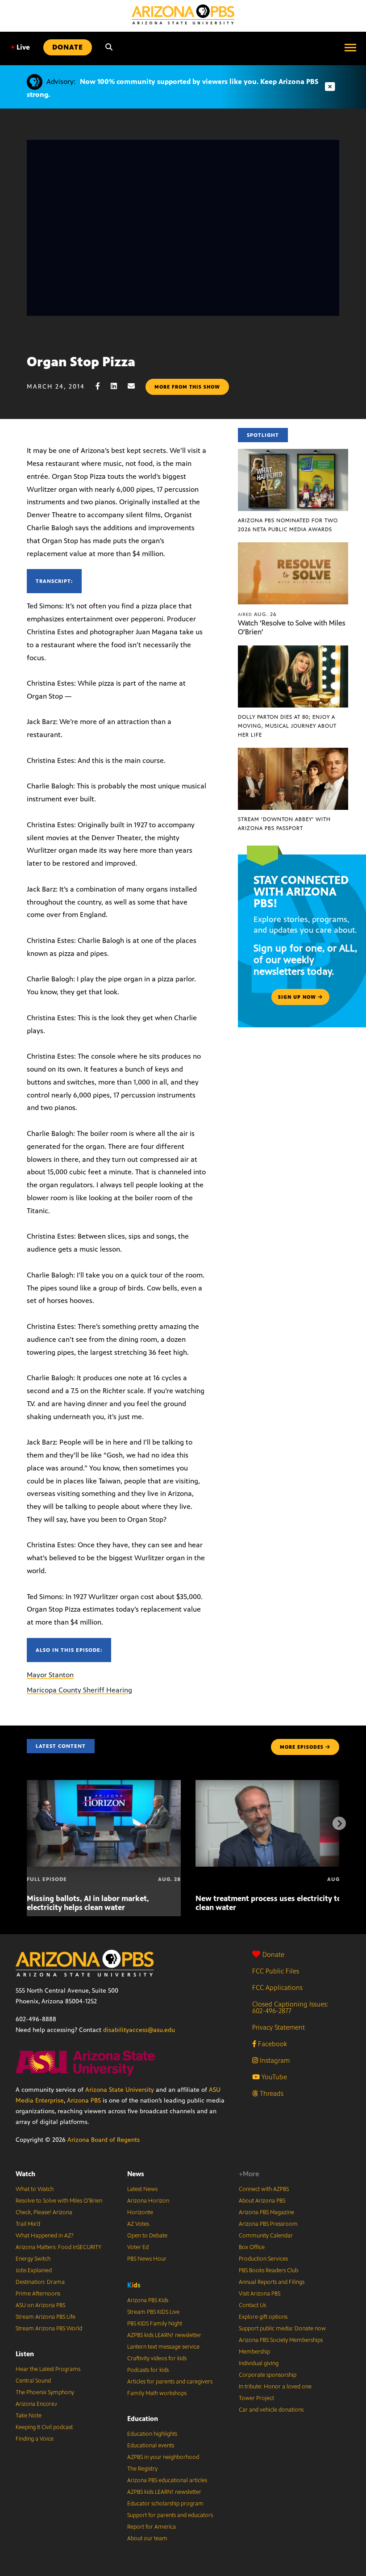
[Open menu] (350, 47)
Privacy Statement (279, 2027)
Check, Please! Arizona (44, 2212)
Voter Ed (138, 2247)
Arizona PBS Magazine (266, 2212)
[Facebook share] (102, 386)
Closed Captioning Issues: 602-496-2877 (290, 2007)
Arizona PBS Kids (148, 2300)
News (136, 2174)
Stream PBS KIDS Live (153, 2312)
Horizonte (140, 2212)
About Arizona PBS (262, 2201)
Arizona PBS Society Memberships (281, 2340)
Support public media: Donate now (282, 2329)
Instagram (274, 2060)
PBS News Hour (147, 2259)
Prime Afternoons (38, 2294)
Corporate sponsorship (268, 2375)
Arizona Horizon (148, 2201)
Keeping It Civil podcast (44, 2427)
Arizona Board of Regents (104, 2140)
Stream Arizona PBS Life (46, 2317)
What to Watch (35, 2189)
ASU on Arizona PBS (40, 2305)
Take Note (29, 2416)
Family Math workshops (157, 2393)
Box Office (252, 2247)
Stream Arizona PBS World (49, 2329)
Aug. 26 (257, 614)
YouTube (273, 2077)
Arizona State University (120, 2090)
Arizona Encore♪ (37, 2404)
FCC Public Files (276, 1971)
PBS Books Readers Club (268, 2270)
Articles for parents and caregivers (170, 2382)
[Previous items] (27, 1823)
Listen (25, 2354)
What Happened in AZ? (45, 2236)
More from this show (187, 387)
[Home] (183, 15)
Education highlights (152, 2434)
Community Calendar (266, 2236)
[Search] (109, 47)
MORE (302, 1747)
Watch (25, 2174)
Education (143, 2419)
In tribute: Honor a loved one (275, 2387)
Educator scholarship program (165, 2504)
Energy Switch (33, 2259)
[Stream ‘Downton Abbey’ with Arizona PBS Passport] (293, 752)
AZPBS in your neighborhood (163, 2457)
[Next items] (339, 1823)
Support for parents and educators (170, 2515)
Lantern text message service (163, 2347)
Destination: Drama (40, 2282)
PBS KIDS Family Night (155, 2324)
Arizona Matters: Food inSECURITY (58, 2247)
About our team (147, 2538)
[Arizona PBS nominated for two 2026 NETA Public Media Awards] (293, 454)
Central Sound (33, 2381)
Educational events (151, 2446)
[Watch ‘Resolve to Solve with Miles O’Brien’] (293, 547)
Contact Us (252, 2305)
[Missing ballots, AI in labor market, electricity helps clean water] (104, 1785)
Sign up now (298, 997)
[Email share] (136, 386)
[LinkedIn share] (118, 386)
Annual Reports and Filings (272, 2282)
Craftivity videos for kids (157, 2358)
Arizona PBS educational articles (167, 2480)
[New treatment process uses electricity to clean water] (272, 1785)
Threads (271, 2093)
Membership (254, 2352)
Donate (273, 1954)
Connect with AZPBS (264, 2189)
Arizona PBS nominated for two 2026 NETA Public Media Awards (288, 525)
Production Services (263, 2259)
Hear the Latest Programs (48, 2369)
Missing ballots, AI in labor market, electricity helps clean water (88, 1903)
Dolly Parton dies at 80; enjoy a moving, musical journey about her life (287, 726)
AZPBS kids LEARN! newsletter (164, 2335)
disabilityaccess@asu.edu (139, 2030)
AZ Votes (138, 2224)
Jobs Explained (34, 2270)
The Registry (142, 2469)
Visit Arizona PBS (260, 2294)
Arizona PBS (84, 2101)
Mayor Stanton (50, 1675)
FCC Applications (277, 1987)
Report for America (152, 2527)
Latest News (142, 2189)
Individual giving (259, 2363)
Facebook (272, 2044)
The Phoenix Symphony (45, 2392)
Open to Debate (147, 2236)
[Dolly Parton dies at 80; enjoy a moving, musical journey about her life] (293, 650)
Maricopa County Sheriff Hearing (79, 1690)
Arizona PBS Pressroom (268, 2224)
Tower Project (256, 2398)
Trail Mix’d (28, 2224)
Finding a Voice (35, 2439)
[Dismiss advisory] (330, 87)
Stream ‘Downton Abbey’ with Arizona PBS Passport (284, 824)
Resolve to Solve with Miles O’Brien (59, 2201)
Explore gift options (263, 2317)
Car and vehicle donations (271, 2410)
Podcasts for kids (148, 2370)
